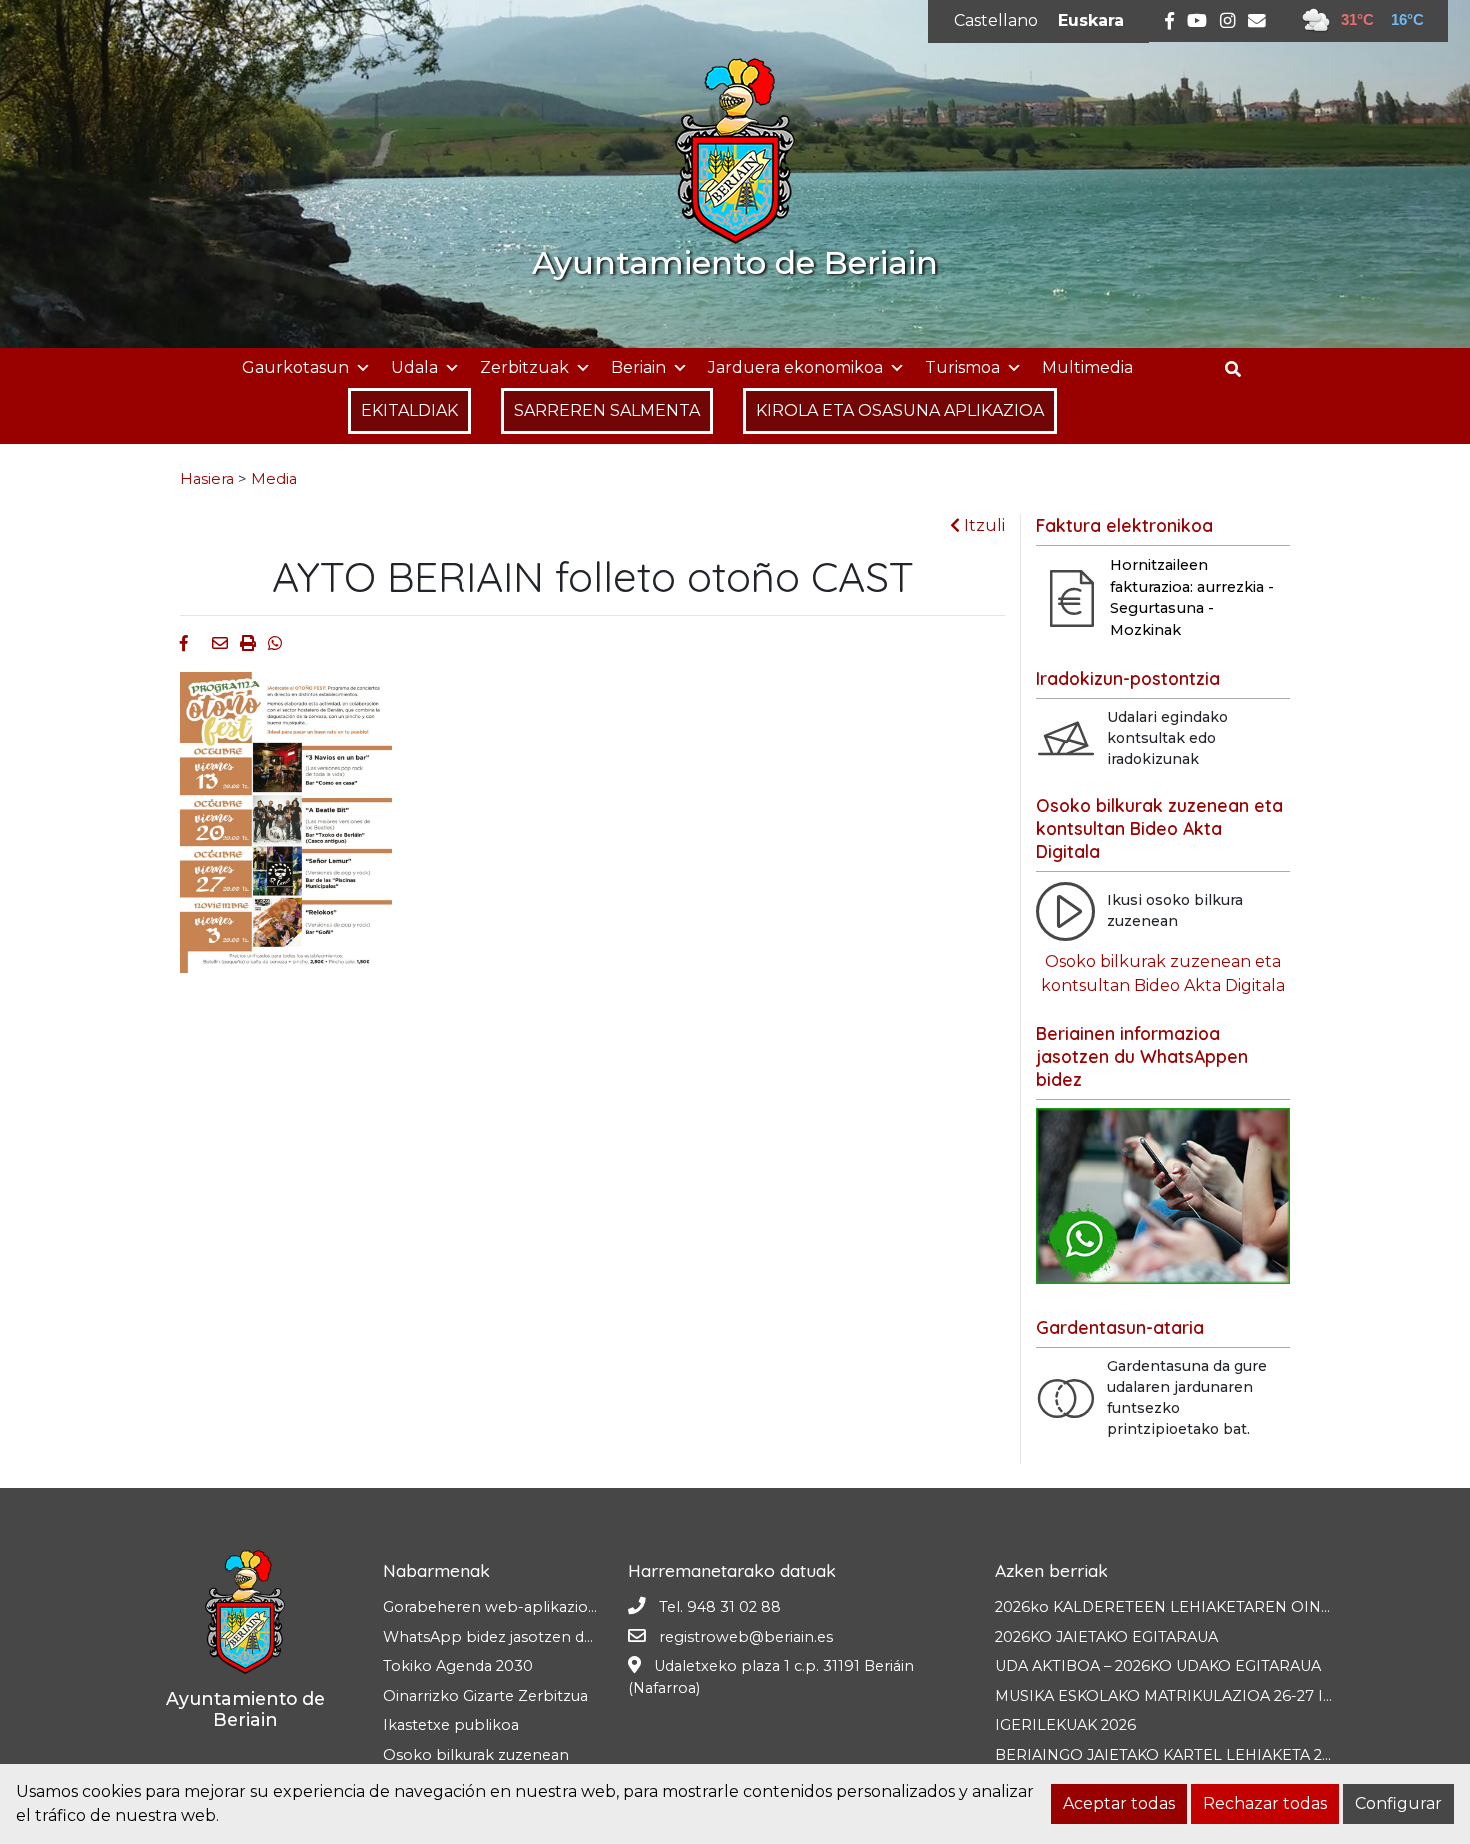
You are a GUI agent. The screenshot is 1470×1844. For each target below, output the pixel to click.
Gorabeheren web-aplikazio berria (509, 1607)
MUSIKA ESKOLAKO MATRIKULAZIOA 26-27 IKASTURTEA (1203, 1696)
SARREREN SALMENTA (607, 410)
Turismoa (962, 367)
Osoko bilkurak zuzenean (476, 1755)
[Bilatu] (1240, 369)
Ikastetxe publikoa (451, 1725)
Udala (414, 367)
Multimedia (1087, 367)
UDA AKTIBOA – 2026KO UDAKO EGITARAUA (1158, 1666)
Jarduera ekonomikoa (795, 367)
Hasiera (207, 479)
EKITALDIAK (409, 410)
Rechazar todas (1265, 1803)
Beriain (638, 367)
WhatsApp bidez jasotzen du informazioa (533, 1637)
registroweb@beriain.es (746, 1637)
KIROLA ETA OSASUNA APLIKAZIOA (900, 410)
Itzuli (982, 525)
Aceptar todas (1119, 1803)
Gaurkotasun (295, 367)
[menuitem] (996, 21)
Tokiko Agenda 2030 (458, 1666)
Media (274, 479)
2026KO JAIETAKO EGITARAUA (1106, 1637)
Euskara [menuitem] (1091, 20)
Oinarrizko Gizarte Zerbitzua (485, 1696)
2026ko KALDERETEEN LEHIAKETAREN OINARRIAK (1186, 1607)
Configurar (1398, 1803)
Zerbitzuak (524, 367)
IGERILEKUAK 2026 (1065, 1725)
